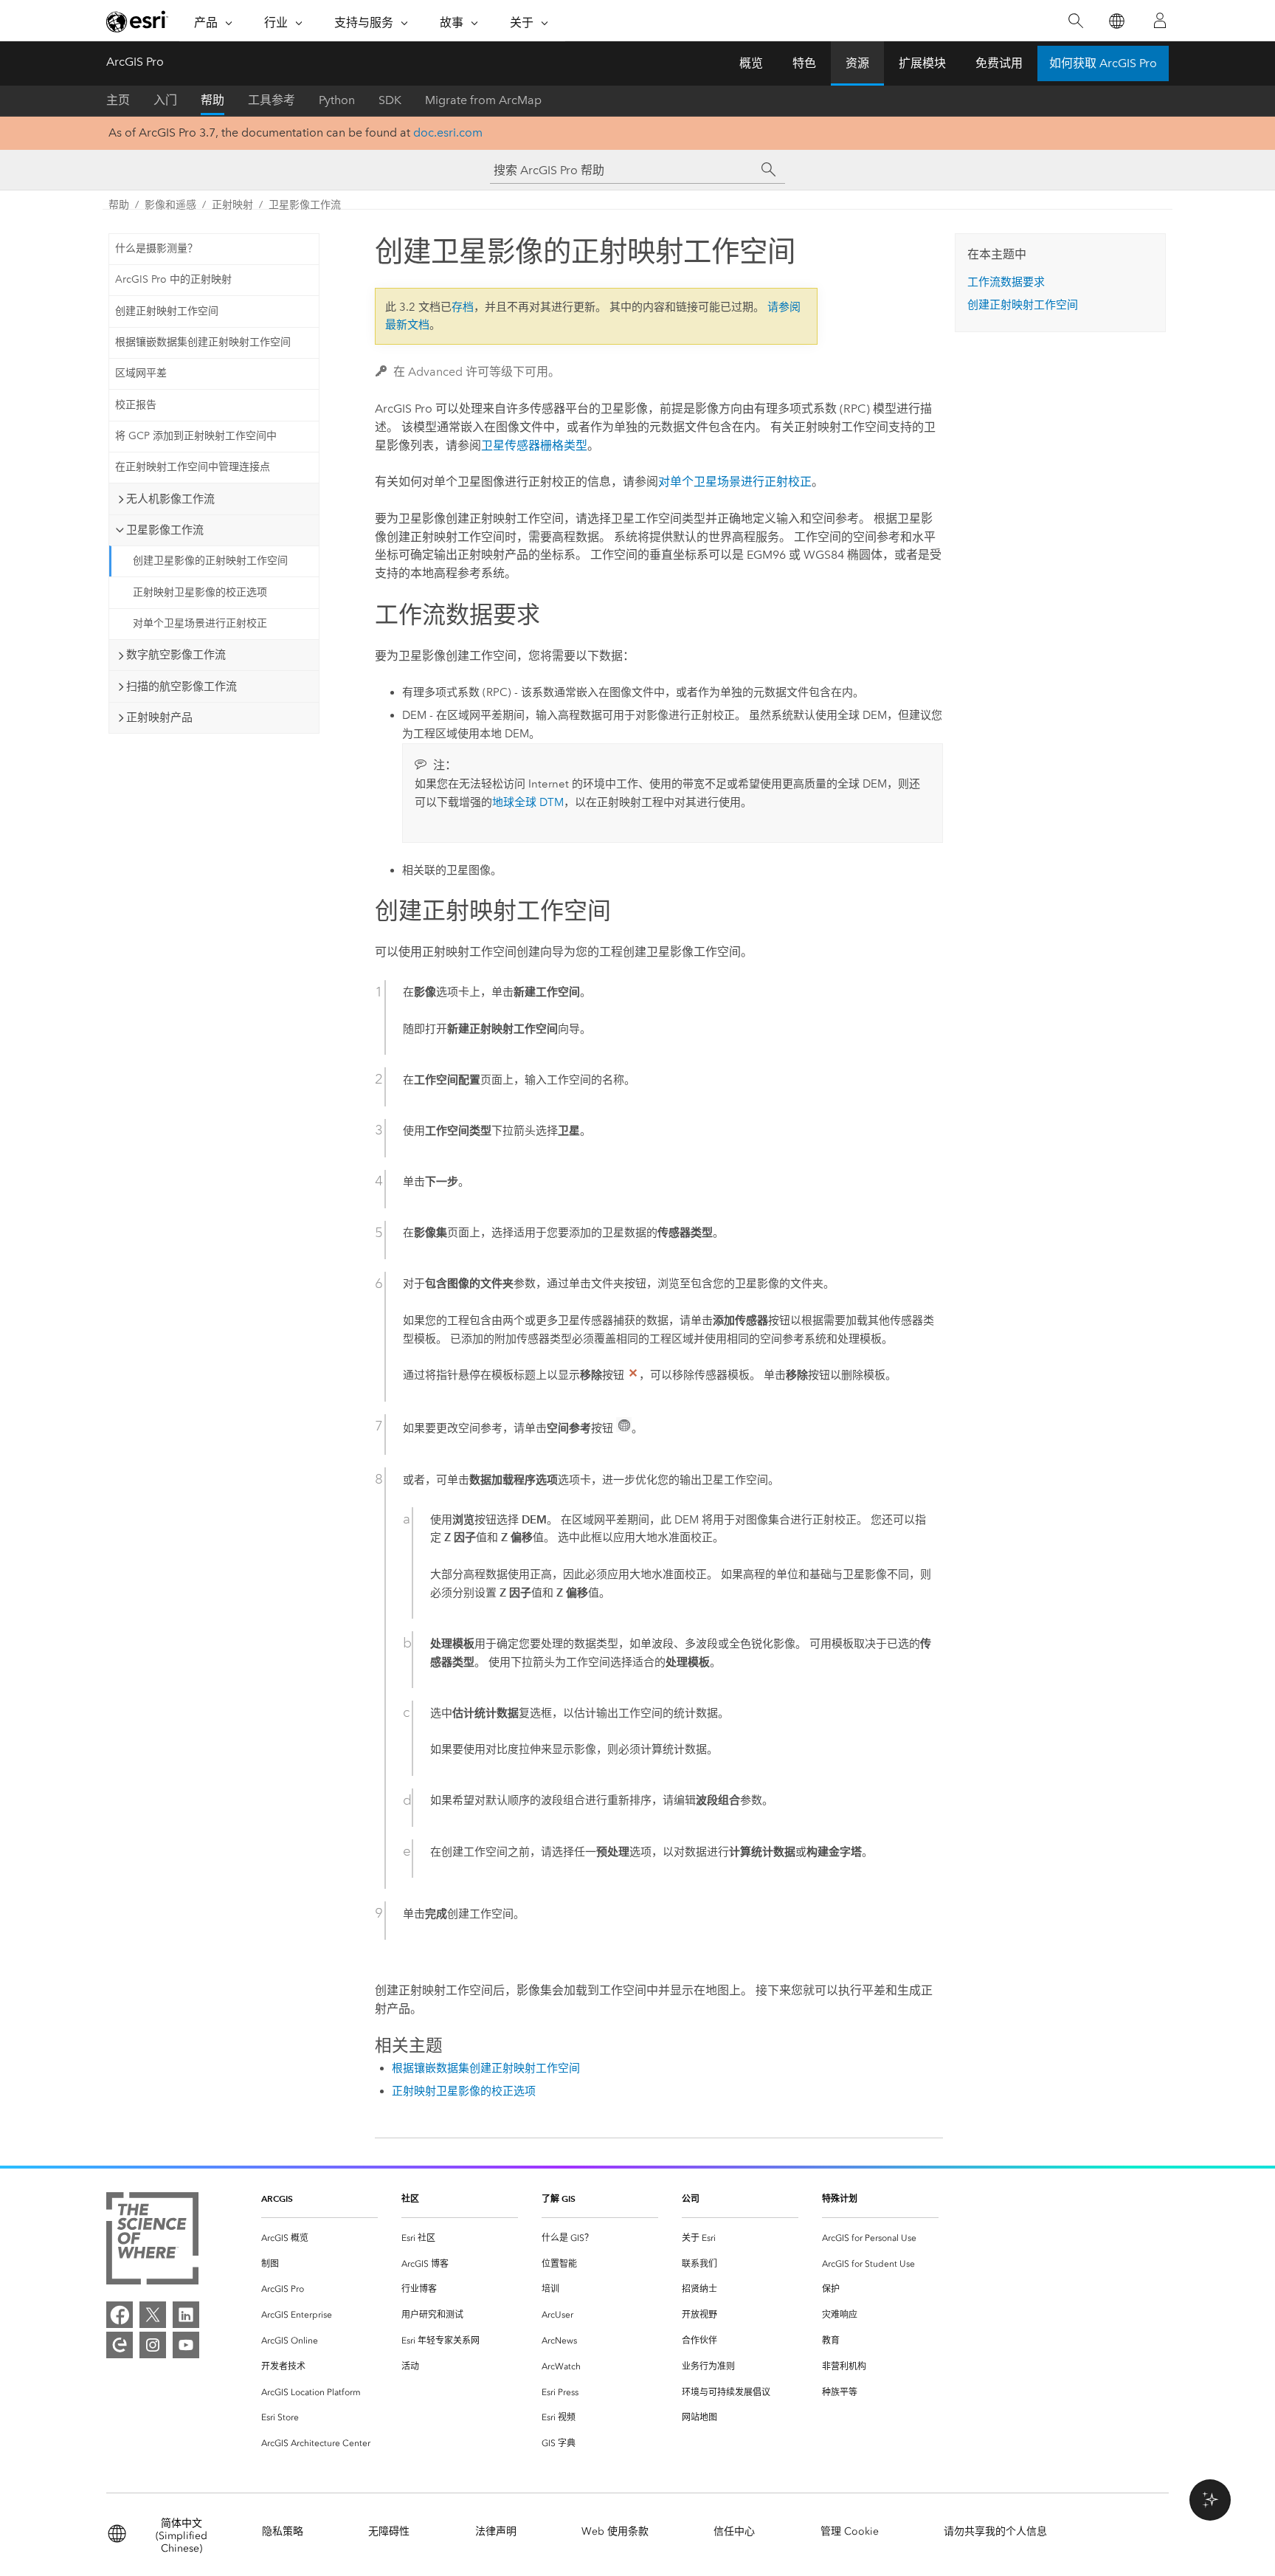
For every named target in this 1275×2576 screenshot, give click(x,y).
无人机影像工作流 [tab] (170, 499)
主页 (118, 100)
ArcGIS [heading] (277, 2198)
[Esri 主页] (137, 21)
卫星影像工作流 (305, 205)
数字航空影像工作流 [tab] (176, 655)
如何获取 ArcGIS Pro (1103, 63)
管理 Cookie (850, 2531)
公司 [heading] (691, 2198)
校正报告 (136, 405)
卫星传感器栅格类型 (534, 445)
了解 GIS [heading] (559, 2198)
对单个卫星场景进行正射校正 (200, 623)
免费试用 (999, 63)
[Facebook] (120, 2315)
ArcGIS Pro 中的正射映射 (173, 279)
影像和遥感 (170, 205)
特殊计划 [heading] (840, 2198)
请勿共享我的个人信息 (995, 2531)
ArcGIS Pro (135, 62)
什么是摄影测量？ (156, 248)
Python (337, 100)
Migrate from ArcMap (483, 100)
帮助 (212, 100)
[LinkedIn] (186, 2315)
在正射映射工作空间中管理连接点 (193, 467)
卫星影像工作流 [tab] (165, 530)
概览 (751, 63)
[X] (153, 2315)
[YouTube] (186, 2345)
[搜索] (1075, 21)
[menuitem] (319, 2238)
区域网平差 (141, 373)
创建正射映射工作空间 (167, 311)
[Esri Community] (120, 2345)
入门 (165, 100)
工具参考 (272, 100)
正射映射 (232, 205)
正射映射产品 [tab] (159, 717)
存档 (463, 307)
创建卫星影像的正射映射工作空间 (210, 561)
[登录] (1160, 21)
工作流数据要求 (1006, 282)
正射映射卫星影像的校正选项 (200, 592)
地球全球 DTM (528, 802)
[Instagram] (153, 2345)
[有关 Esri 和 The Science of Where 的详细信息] (152, 2241)
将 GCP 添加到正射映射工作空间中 (196, 436)
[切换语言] (1116, 21)
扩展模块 (922, 63)
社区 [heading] (410, 2198)
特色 (804, 63)
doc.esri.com (448, 132)
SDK (390, 100)
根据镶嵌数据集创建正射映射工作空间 (203, 342)
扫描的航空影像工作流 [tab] (182, 686)
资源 (857, 63)
